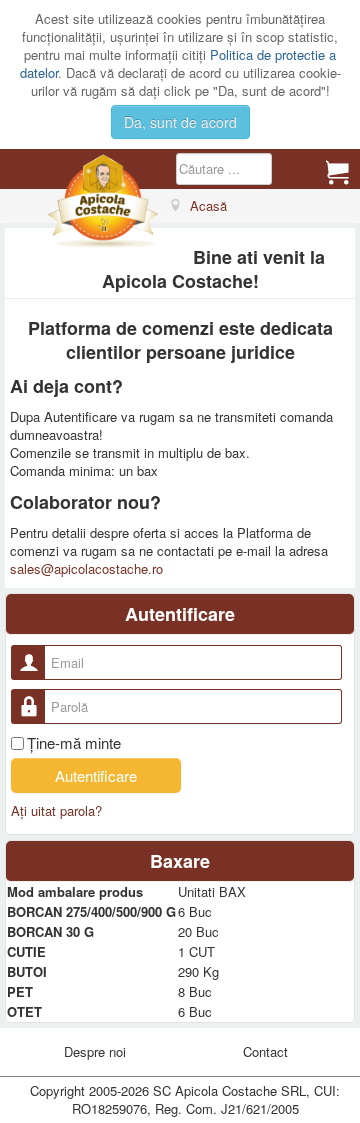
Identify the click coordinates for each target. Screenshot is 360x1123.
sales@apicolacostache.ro (86, 568)
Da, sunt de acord (180, 122)
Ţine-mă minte (74, 743)
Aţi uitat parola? (56, 810)
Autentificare (96, 775)
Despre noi (95, 1051)
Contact (265, 1051)
